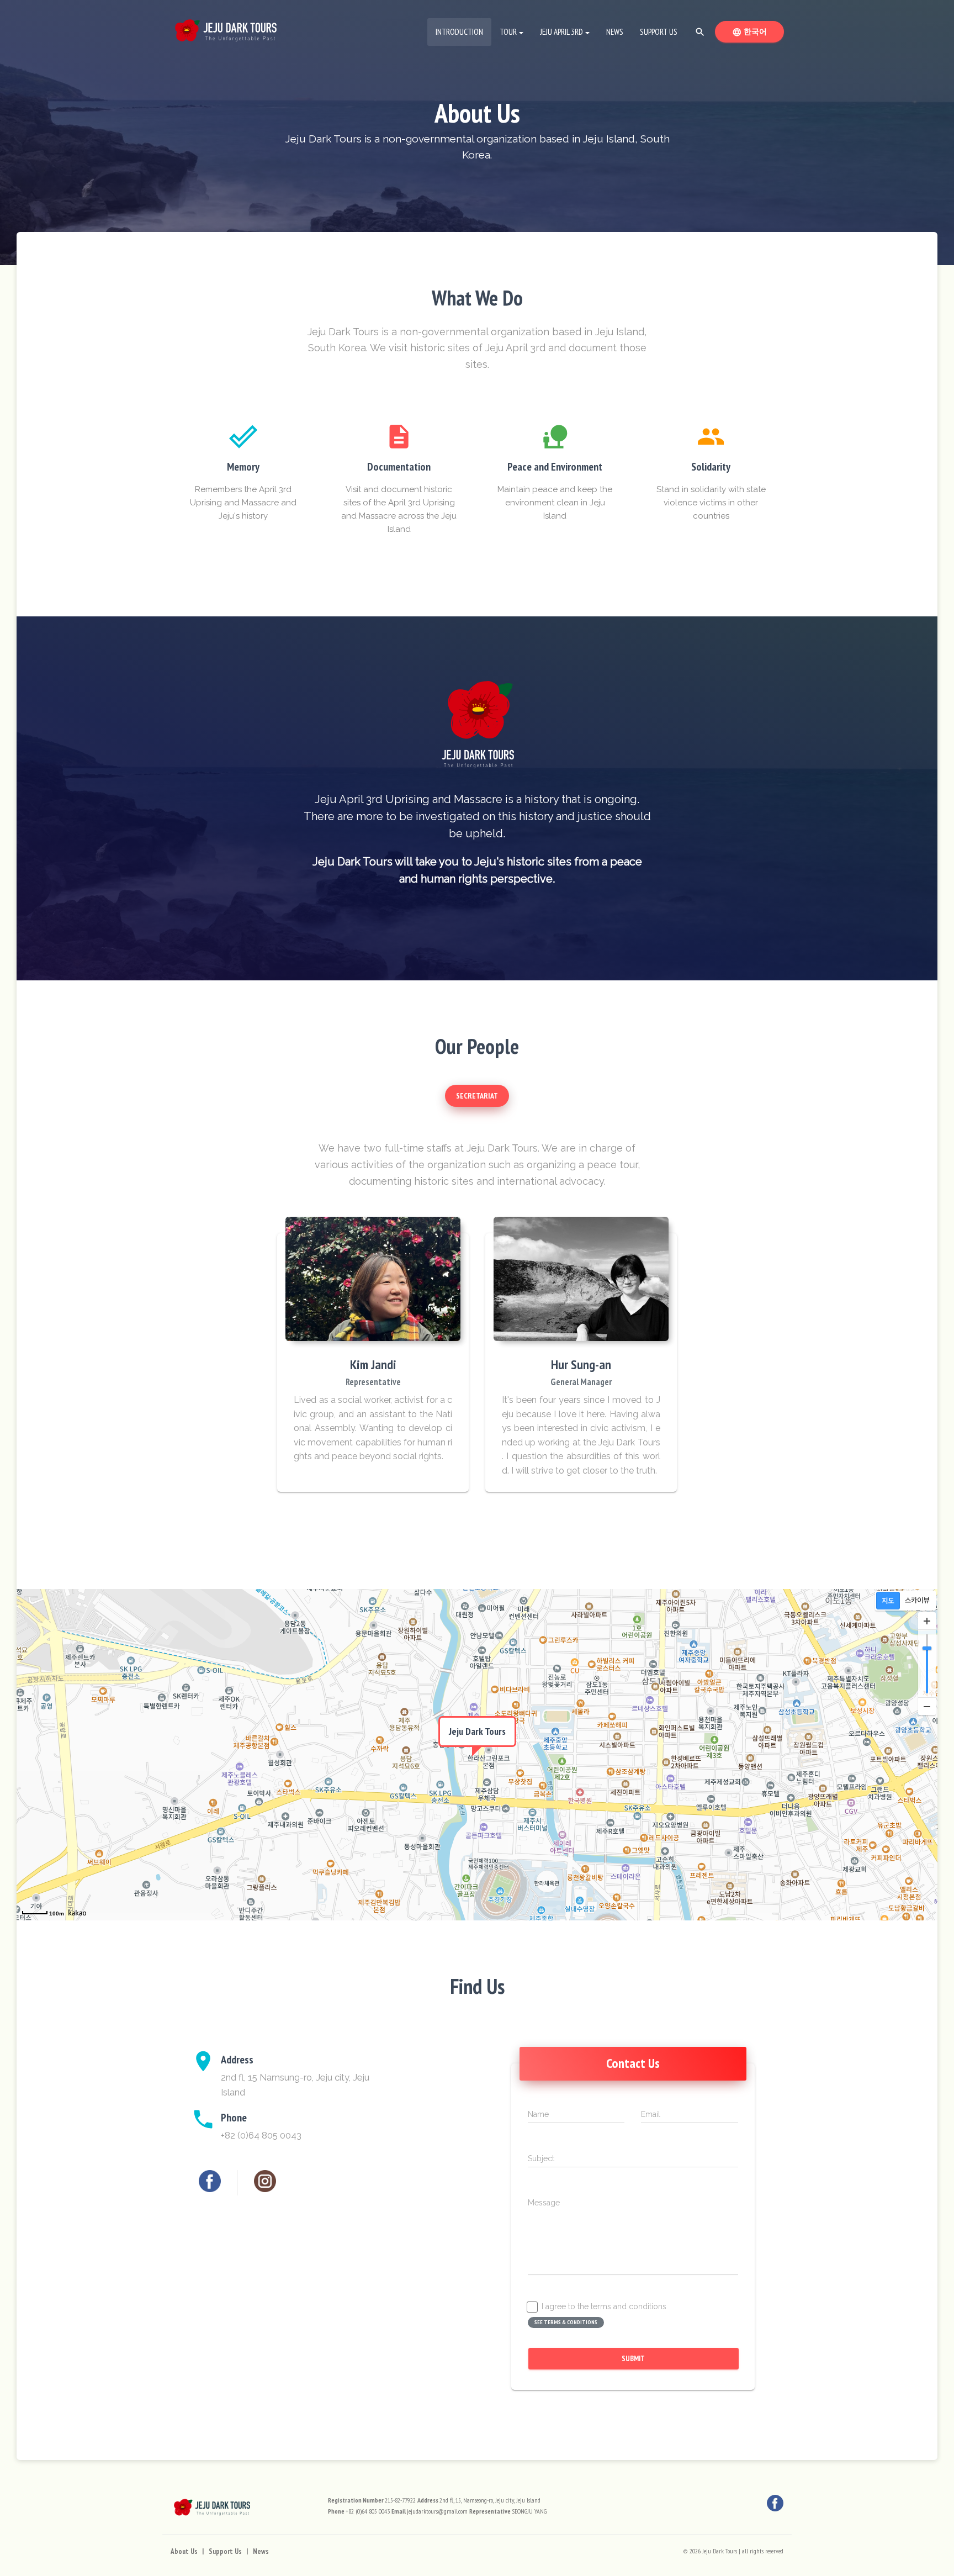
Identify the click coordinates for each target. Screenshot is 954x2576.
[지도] (888, 1601)
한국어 (758, 31)
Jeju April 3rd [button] (561, 32)
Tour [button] (508, 32)
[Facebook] (210, 2181)
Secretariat (477, 1096)
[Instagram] (265, 2181)
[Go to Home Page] (226, 28)
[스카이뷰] (917, 1601)
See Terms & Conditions (566, 2322)
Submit (633, 2358)
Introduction (463, 31)
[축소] (927, 1706)
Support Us (659, 32)
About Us (184, 2551)
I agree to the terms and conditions (604, 2307)
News (615, 32)
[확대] (927, 1621)
